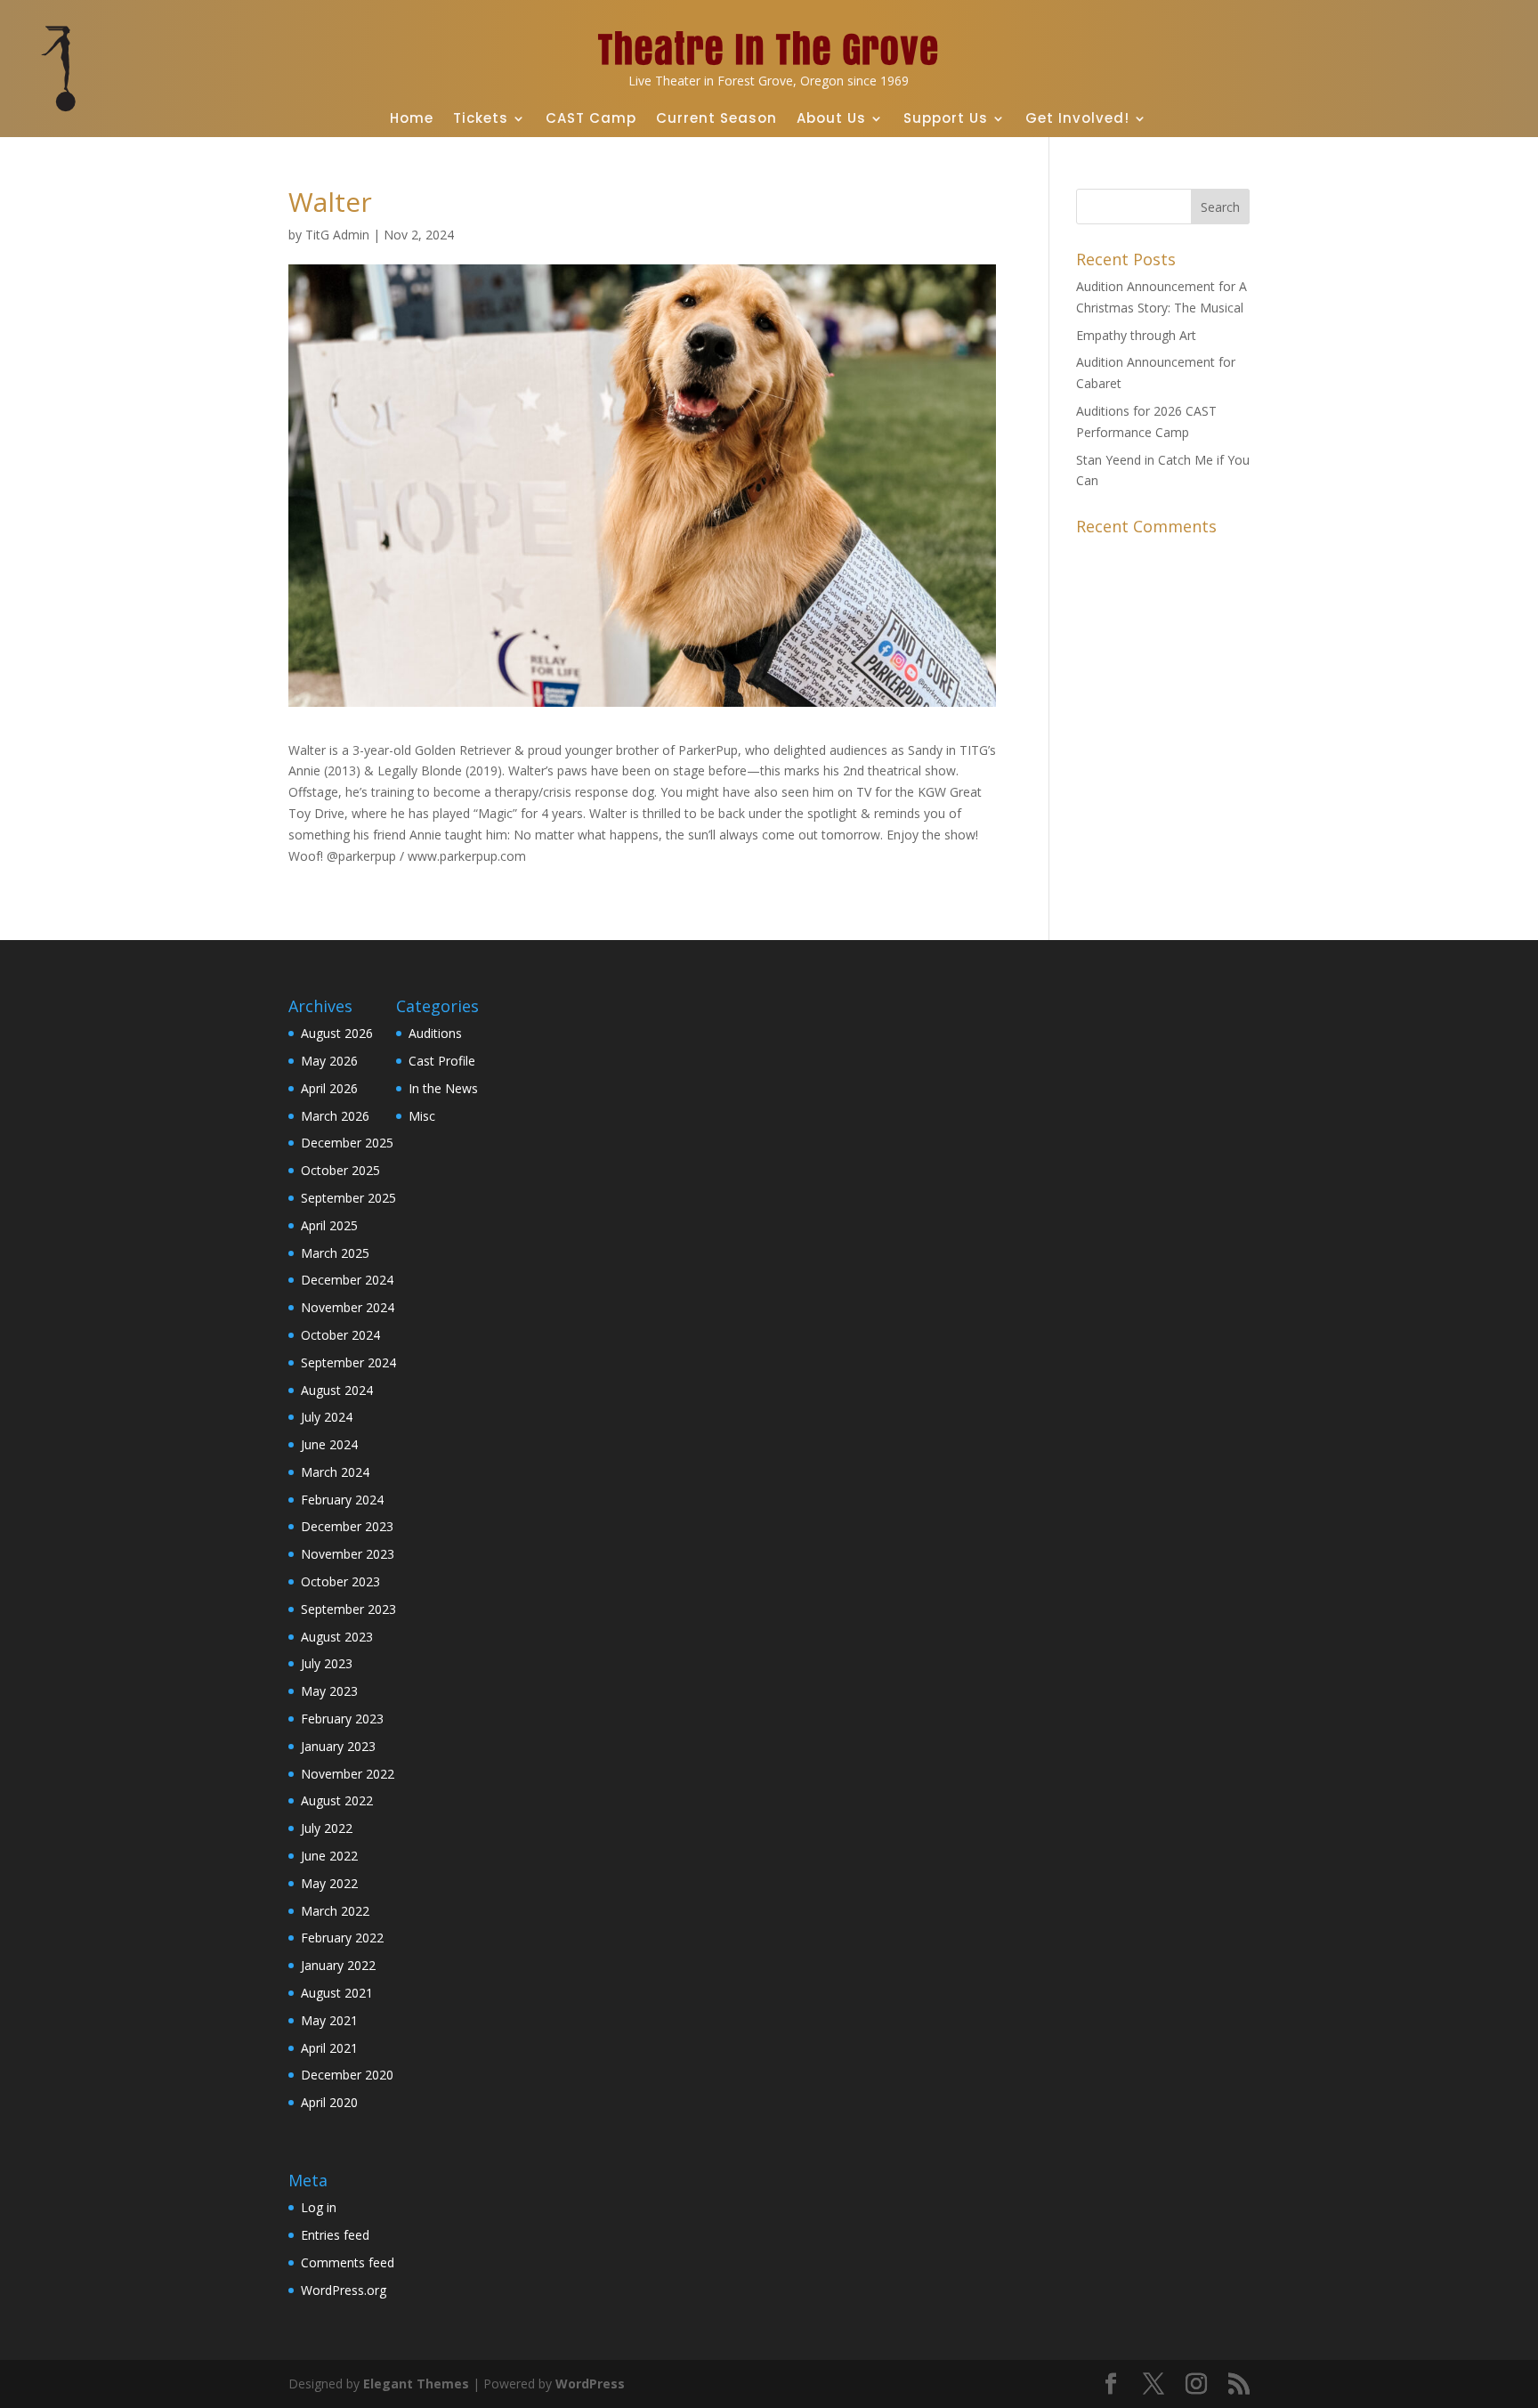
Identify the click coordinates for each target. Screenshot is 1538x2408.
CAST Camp (591, 118)
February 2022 (342, 1938)
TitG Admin (337, 235)
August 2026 (337, 1033)
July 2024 (327, 1417)
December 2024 (347, 1280)
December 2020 (347, 2075)
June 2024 (329, 1444)
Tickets (481, 118)
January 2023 (338, 1746)
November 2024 (348, 1307)
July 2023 (327, 1663)
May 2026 (329, 1061)
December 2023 (347, 1526)
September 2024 (348, 1362)
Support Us (946, 118)
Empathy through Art (1136, 335)
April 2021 (329, 2048)
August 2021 (337, 1993)
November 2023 (348, 1554)
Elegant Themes (416, 2384)
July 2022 (327, 1828)
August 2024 (337, 1390)
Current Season (716, 118)
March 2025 (335, 1253)
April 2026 (329, 1088)
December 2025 (347, 1143)
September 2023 (348, 1609)
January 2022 (338, 1965)
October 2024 (340, 1335)
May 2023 (329, 1691)
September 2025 (348, 1198)
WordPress (590, 2384)
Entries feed (335, 2235)
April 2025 (329, 1225)
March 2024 (335, 1472)
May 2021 (329, 2020)
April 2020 (329, 2102)
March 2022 (335, 1911)
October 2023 (340, 1581)
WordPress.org (344, 2290)
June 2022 (329, 1856)
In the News (443, 1088)
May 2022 (329, 1883)
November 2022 (348, 1774)
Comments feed (348, 2262)
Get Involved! (1077, 118)
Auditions (435, 1033)
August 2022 (337, 1800)
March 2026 (335, 1116)
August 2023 (337, 1637)
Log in (319, 2207)
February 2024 (342, 1500)
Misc (422, 1116)
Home (412, 118)
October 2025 (340, 1170)
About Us (831, 118)
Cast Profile (442, 1061)
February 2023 (342, 1719)
